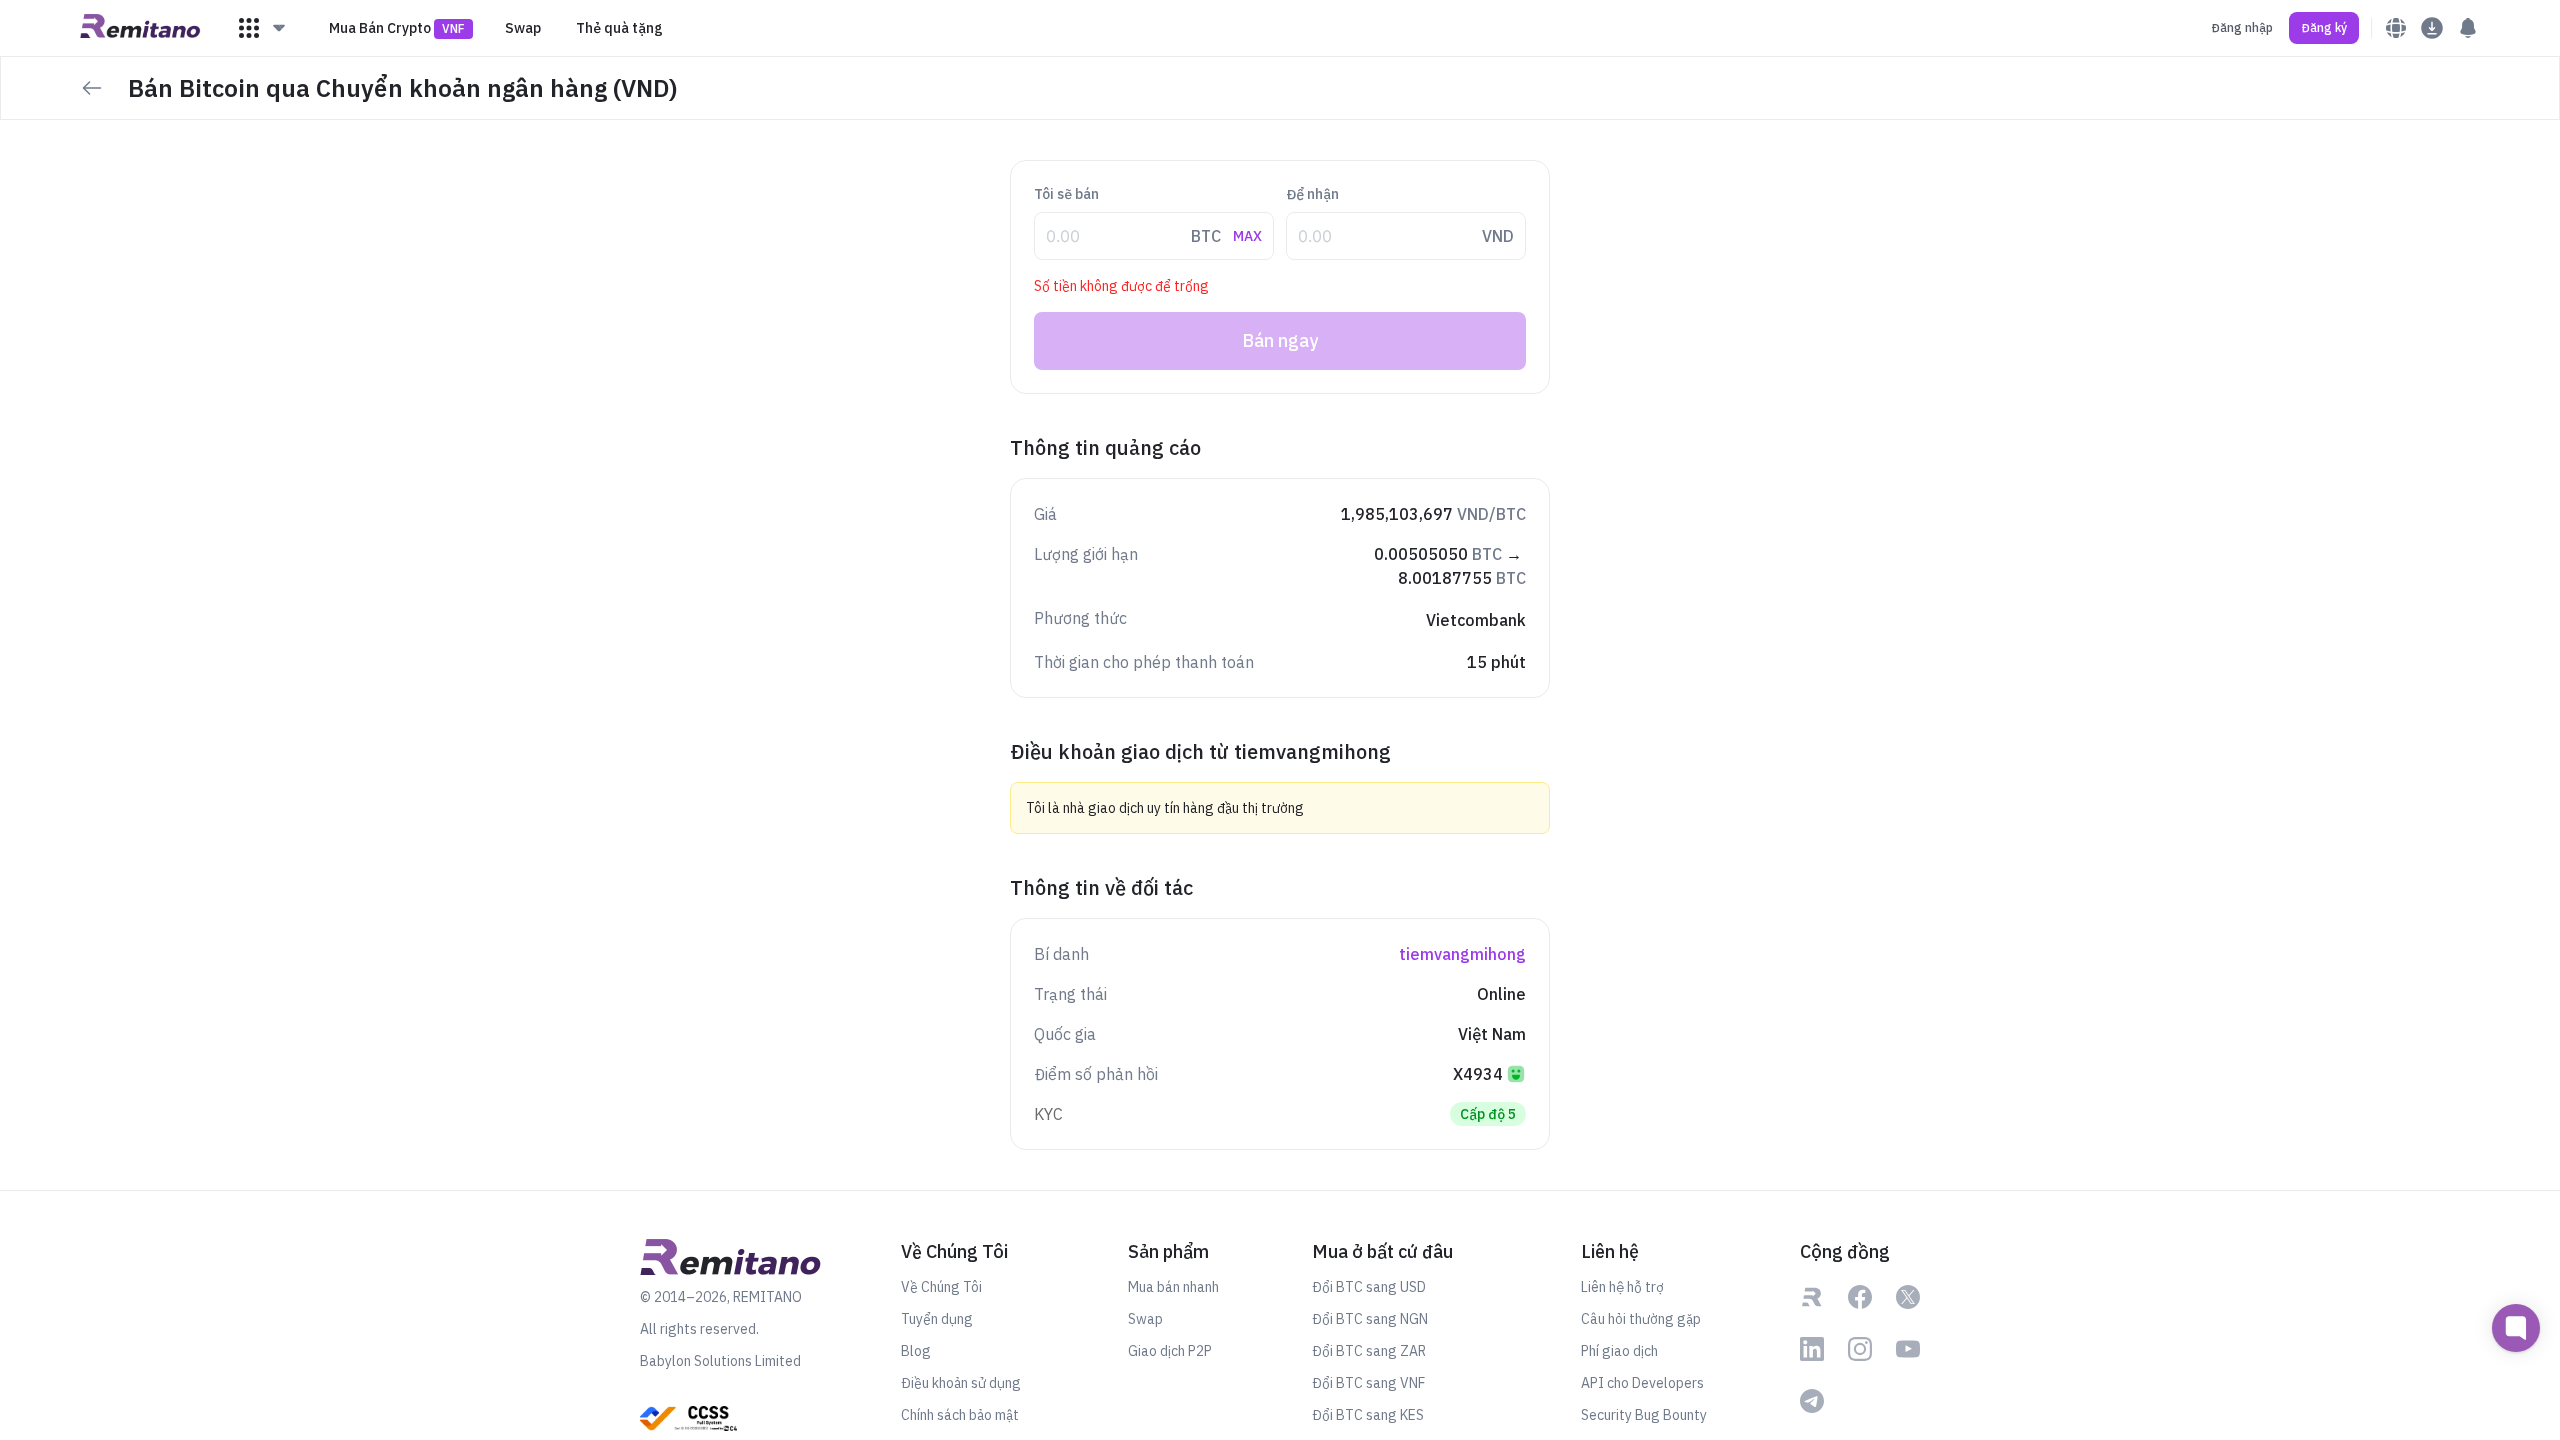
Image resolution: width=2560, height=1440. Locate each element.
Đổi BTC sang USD (1369, 1287)
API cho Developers (1642, 1383)
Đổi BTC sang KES (1368, 1415)
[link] (1812, 1299)
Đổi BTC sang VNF (1368, 1383)
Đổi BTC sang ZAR (1369, 1351)
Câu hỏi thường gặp (1641, 1319)
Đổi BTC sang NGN (1370, 1319)
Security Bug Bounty (1644, 1415)
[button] (263, 28)
